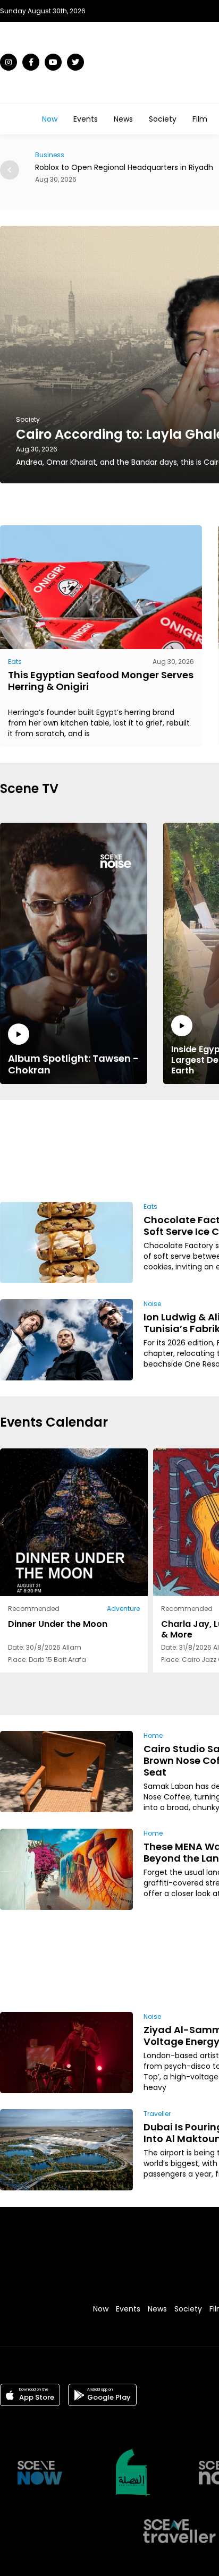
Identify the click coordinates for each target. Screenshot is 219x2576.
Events (86, 119)
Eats (15, 662)
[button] (10, 170)
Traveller (157, 2114)
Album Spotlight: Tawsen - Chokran (73, 1064)
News (123, 119)
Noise (152, 1304)
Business (50, 155)
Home (153, 1735)
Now (50, 119)
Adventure (123, 1609)
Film (200, 119)
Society (163, 119)
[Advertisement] (172, 1149)
